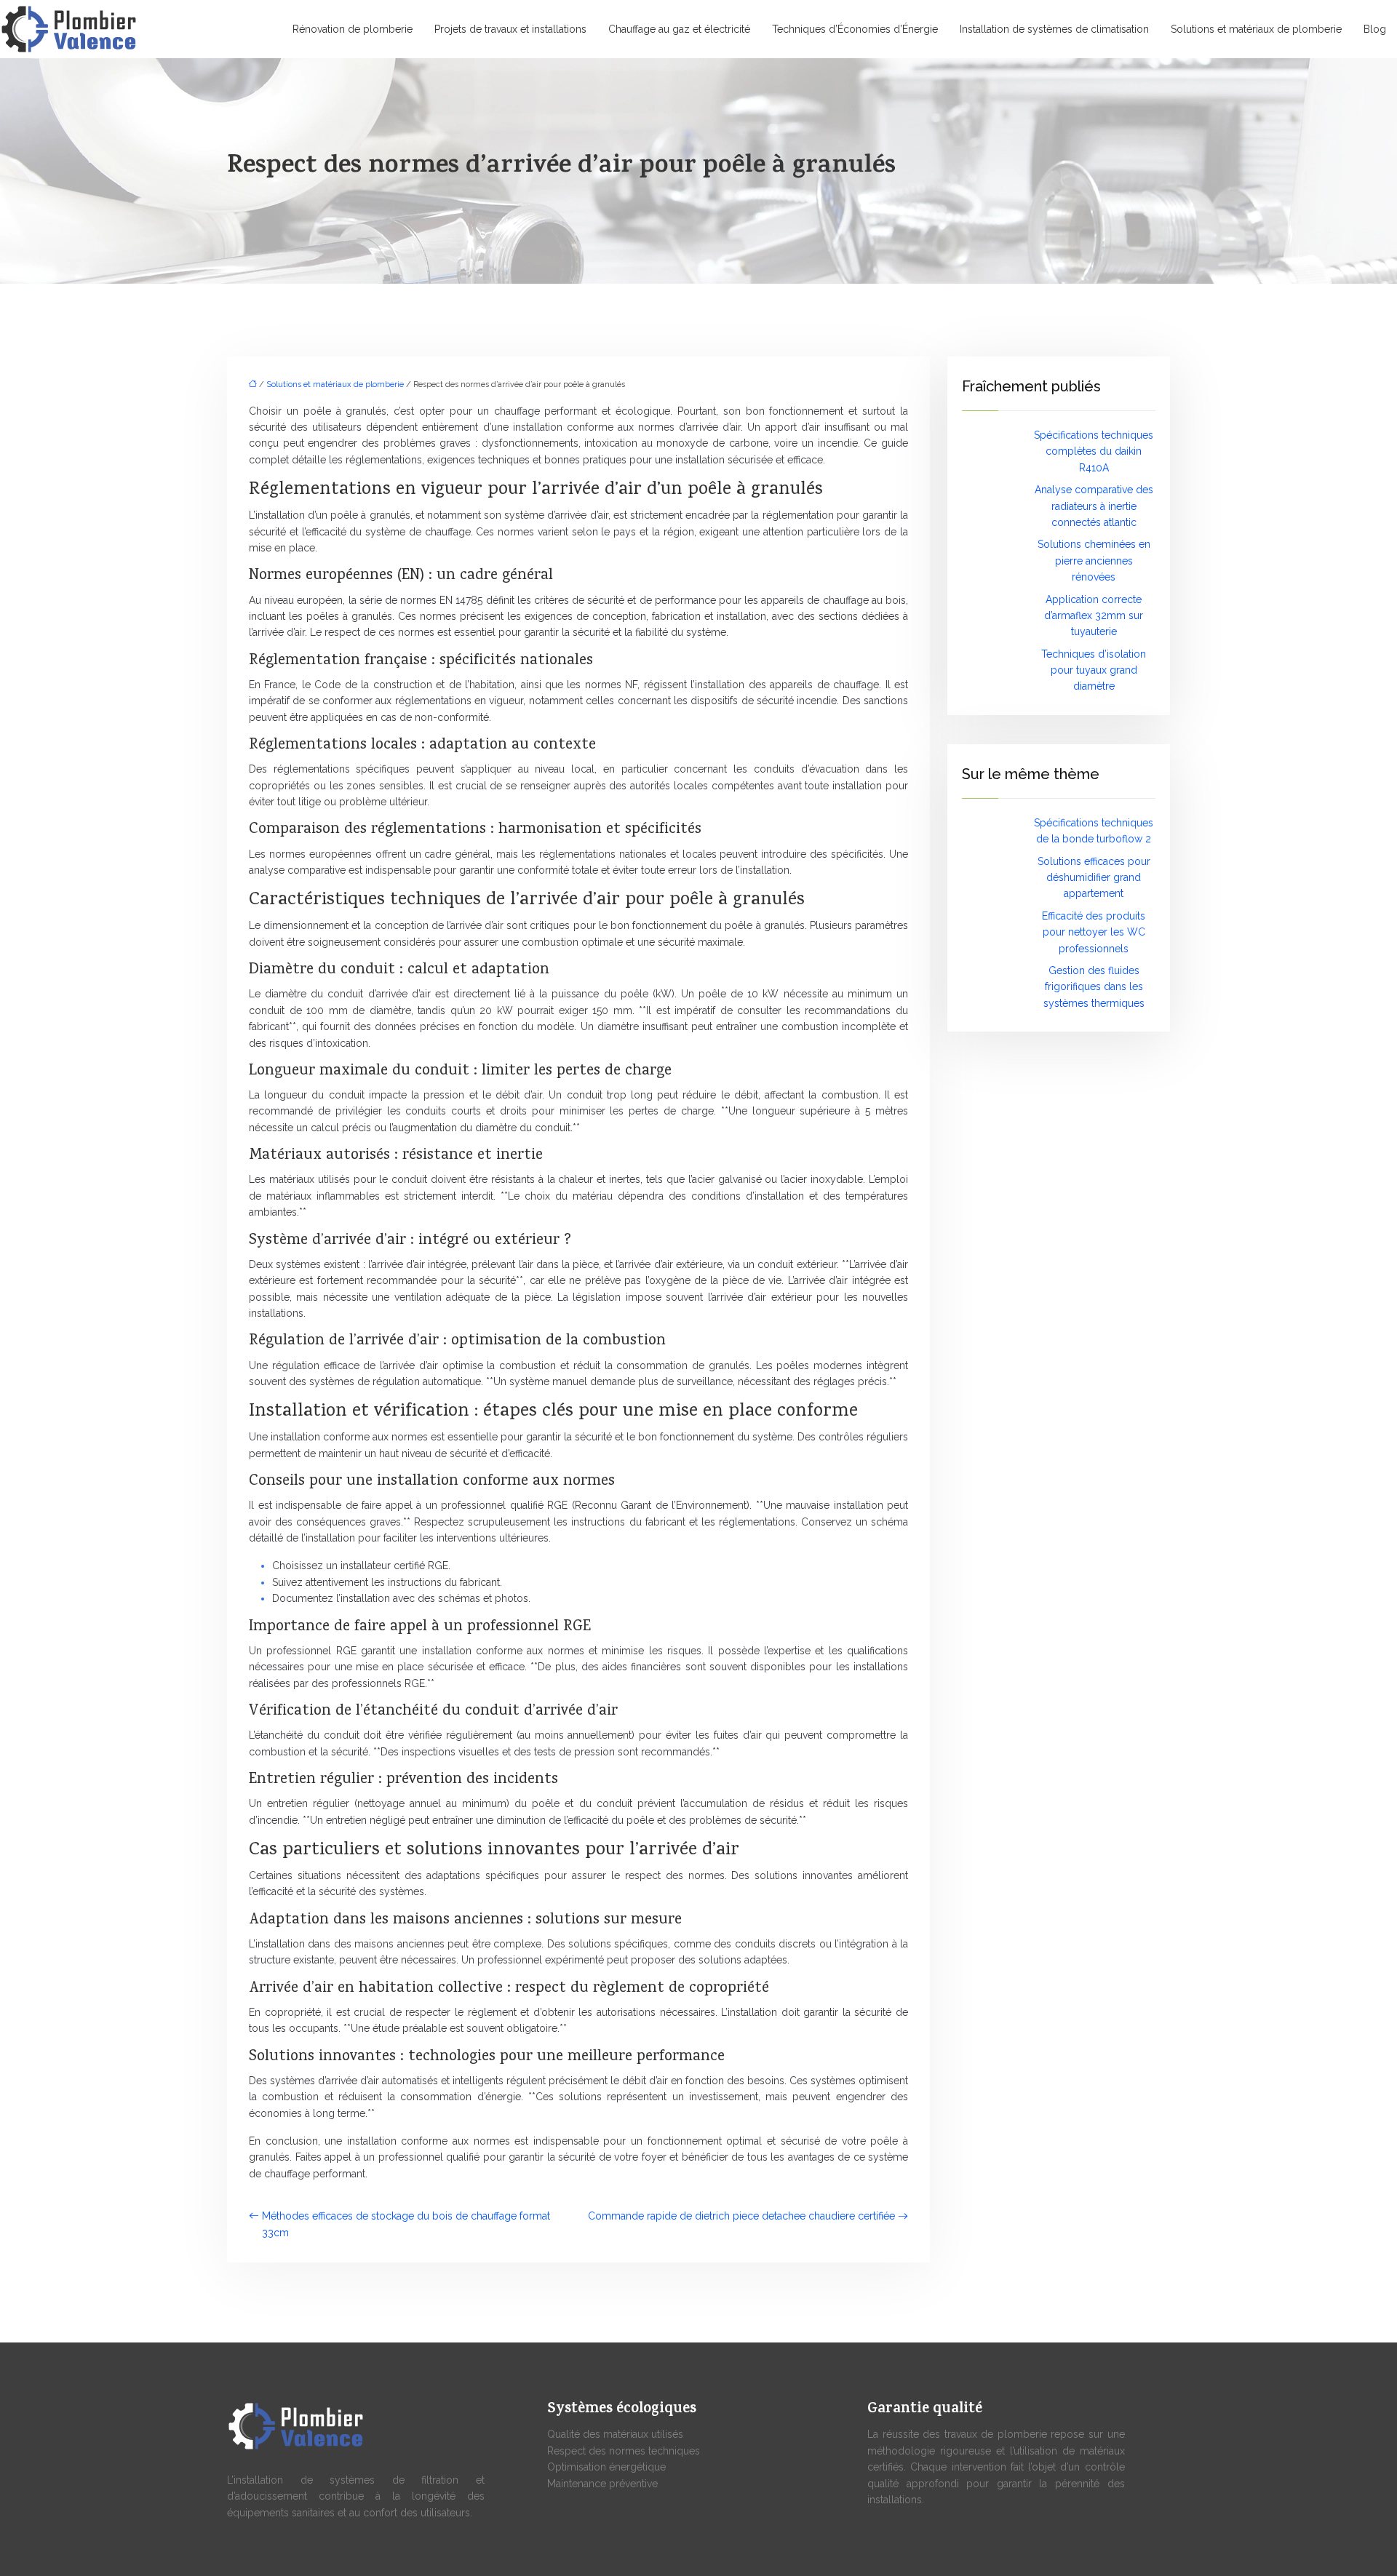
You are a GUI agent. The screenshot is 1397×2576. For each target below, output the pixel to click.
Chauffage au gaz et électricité (679, 29)
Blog (1375, 29)
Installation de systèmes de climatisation (1054, 29)
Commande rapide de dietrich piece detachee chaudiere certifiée (741, 2216)
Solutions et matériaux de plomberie (1256, 29)
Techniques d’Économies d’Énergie (855, 29)
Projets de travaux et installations (510, 29)
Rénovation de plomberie (353, 29)
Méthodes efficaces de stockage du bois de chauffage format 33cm (406, 2224)
